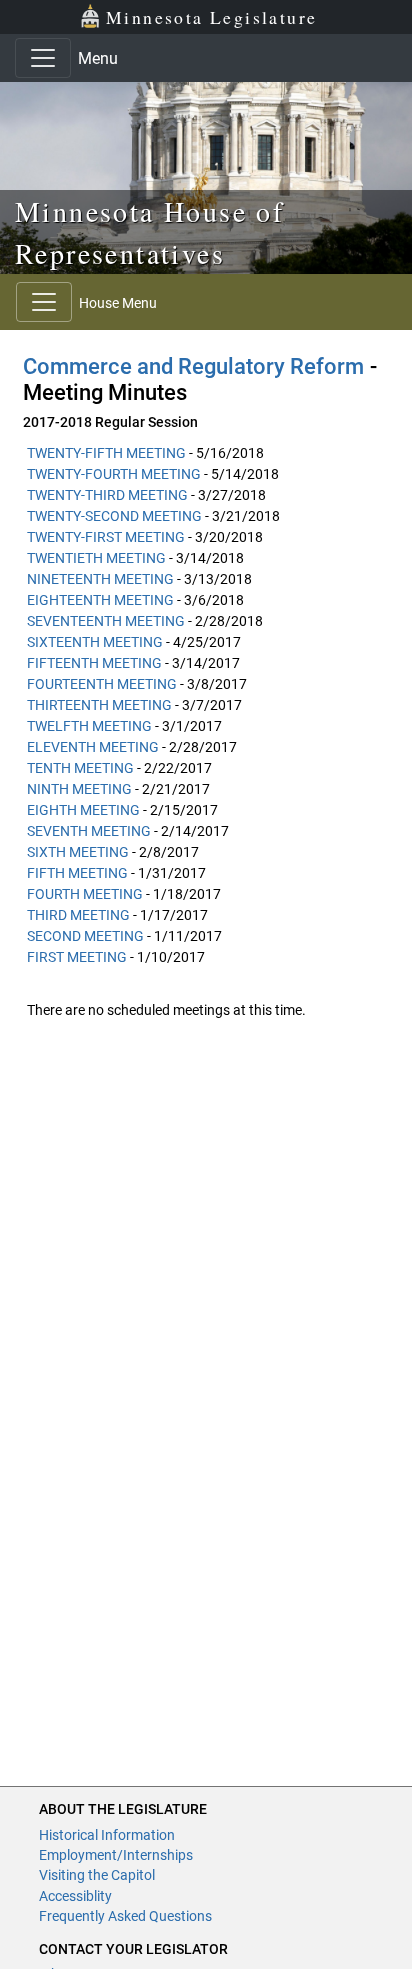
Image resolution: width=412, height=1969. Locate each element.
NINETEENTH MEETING (100, 579)
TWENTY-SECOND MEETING (114, 516)
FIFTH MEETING (77, 873)
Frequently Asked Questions (125, 1916)
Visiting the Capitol (97, 1875)
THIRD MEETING (78, 915)
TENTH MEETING (80, 768)
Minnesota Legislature (211, 17)
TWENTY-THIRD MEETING (107, 495)
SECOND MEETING (85, 936)
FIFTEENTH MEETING (94, 663)
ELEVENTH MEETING (93, 747)
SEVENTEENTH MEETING (106, 621)
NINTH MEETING (79, 789)
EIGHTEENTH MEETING (100, 600)
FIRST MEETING (77, 957)
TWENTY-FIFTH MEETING (106, 453)
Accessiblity (75, 1896)
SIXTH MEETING (78, 852)
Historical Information (107, 1835)
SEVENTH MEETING (89, 831)
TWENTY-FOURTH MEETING (114, 474)
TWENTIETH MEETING (96, 558)
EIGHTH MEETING (83, 810)
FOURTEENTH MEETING (102, 684)
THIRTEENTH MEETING (99, 705)
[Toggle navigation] (43, 58)
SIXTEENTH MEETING (95, 642)
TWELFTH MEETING (89, 726)
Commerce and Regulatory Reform (193, 366)
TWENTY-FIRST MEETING (106, 537)
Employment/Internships (116, 1855)
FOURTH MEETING (85, 894)
